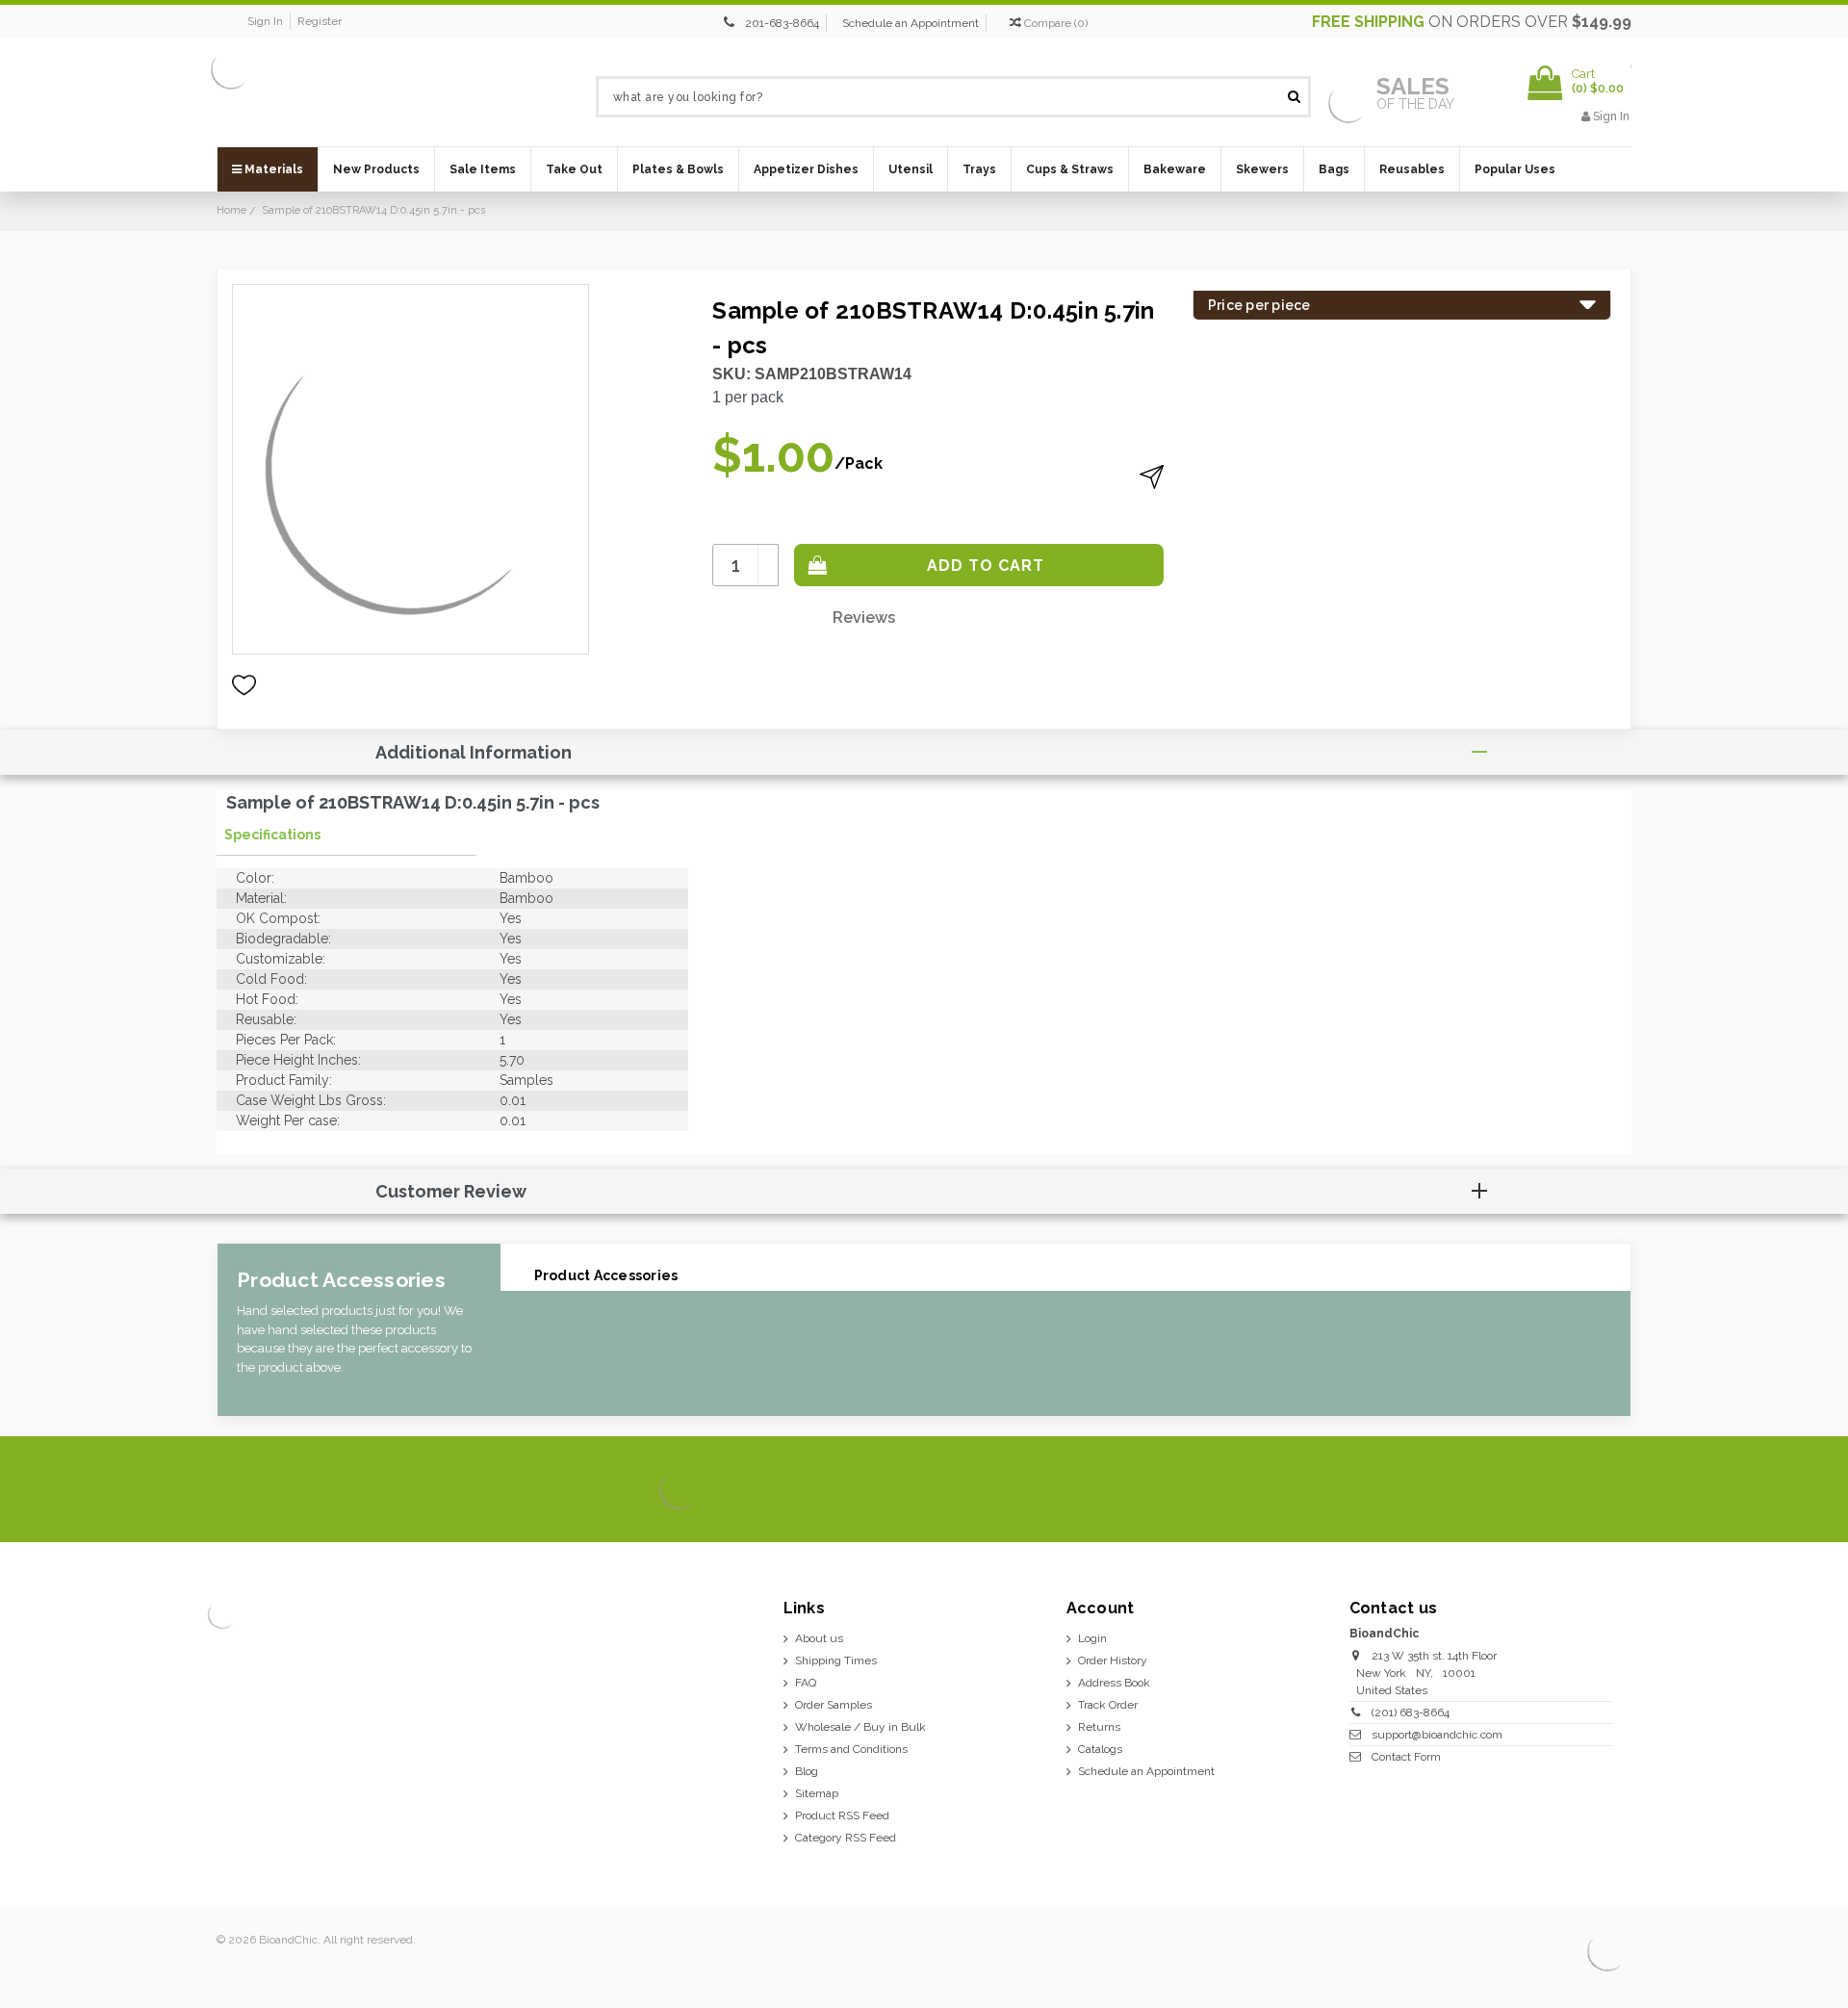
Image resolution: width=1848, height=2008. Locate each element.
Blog (807, 1771)
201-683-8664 (782, 23)
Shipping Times (836, 1660)
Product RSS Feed (842, 1815)
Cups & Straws (1070, 169)
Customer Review (451, 1191)
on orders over (1472, 22)
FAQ (806, 1683)
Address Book (1114, 1683)
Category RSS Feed (846, 1838)
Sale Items (483, 169)
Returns (1099, 1727)
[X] (1513, 1490)
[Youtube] (1611, 1490)
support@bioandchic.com (1437, 1735)
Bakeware (1175, 169)
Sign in (265, 21)
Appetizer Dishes (806, 169)
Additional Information (474, 752)
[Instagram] (1545, 1490)
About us (819, 1638)
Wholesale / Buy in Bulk (860, 1727)
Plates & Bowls (678, 169)
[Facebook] (1480, 1490)
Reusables (1412, 169)
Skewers (1262, 169)
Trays (979, 169)
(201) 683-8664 (1411, 1712)
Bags (1334, 169)
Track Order (1108, 1705)
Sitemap (817, 1793)
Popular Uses (1515, 169)
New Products (376, 169)
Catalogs (1100, 1749)
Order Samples (834, 1705)
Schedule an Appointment (911, 23)
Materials (272, 169)
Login (1092, 1638)
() (1056, 23)
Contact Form (1406, 1757)
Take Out (574, 169)
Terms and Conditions (851, 1749)
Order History (1113, 1660)
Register (320, 21)
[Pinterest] (1578, 1490)
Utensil (911, 169)
